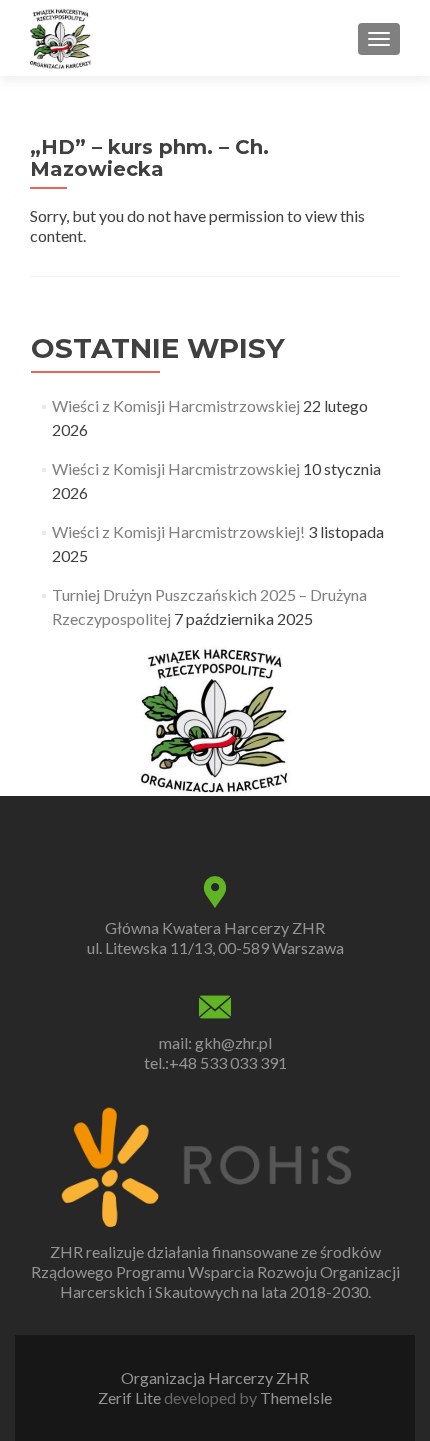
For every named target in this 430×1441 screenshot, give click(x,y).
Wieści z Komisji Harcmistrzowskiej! (178, 531)
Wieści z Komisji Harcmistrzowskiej (176, 405)
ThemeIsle (296, 1397)
